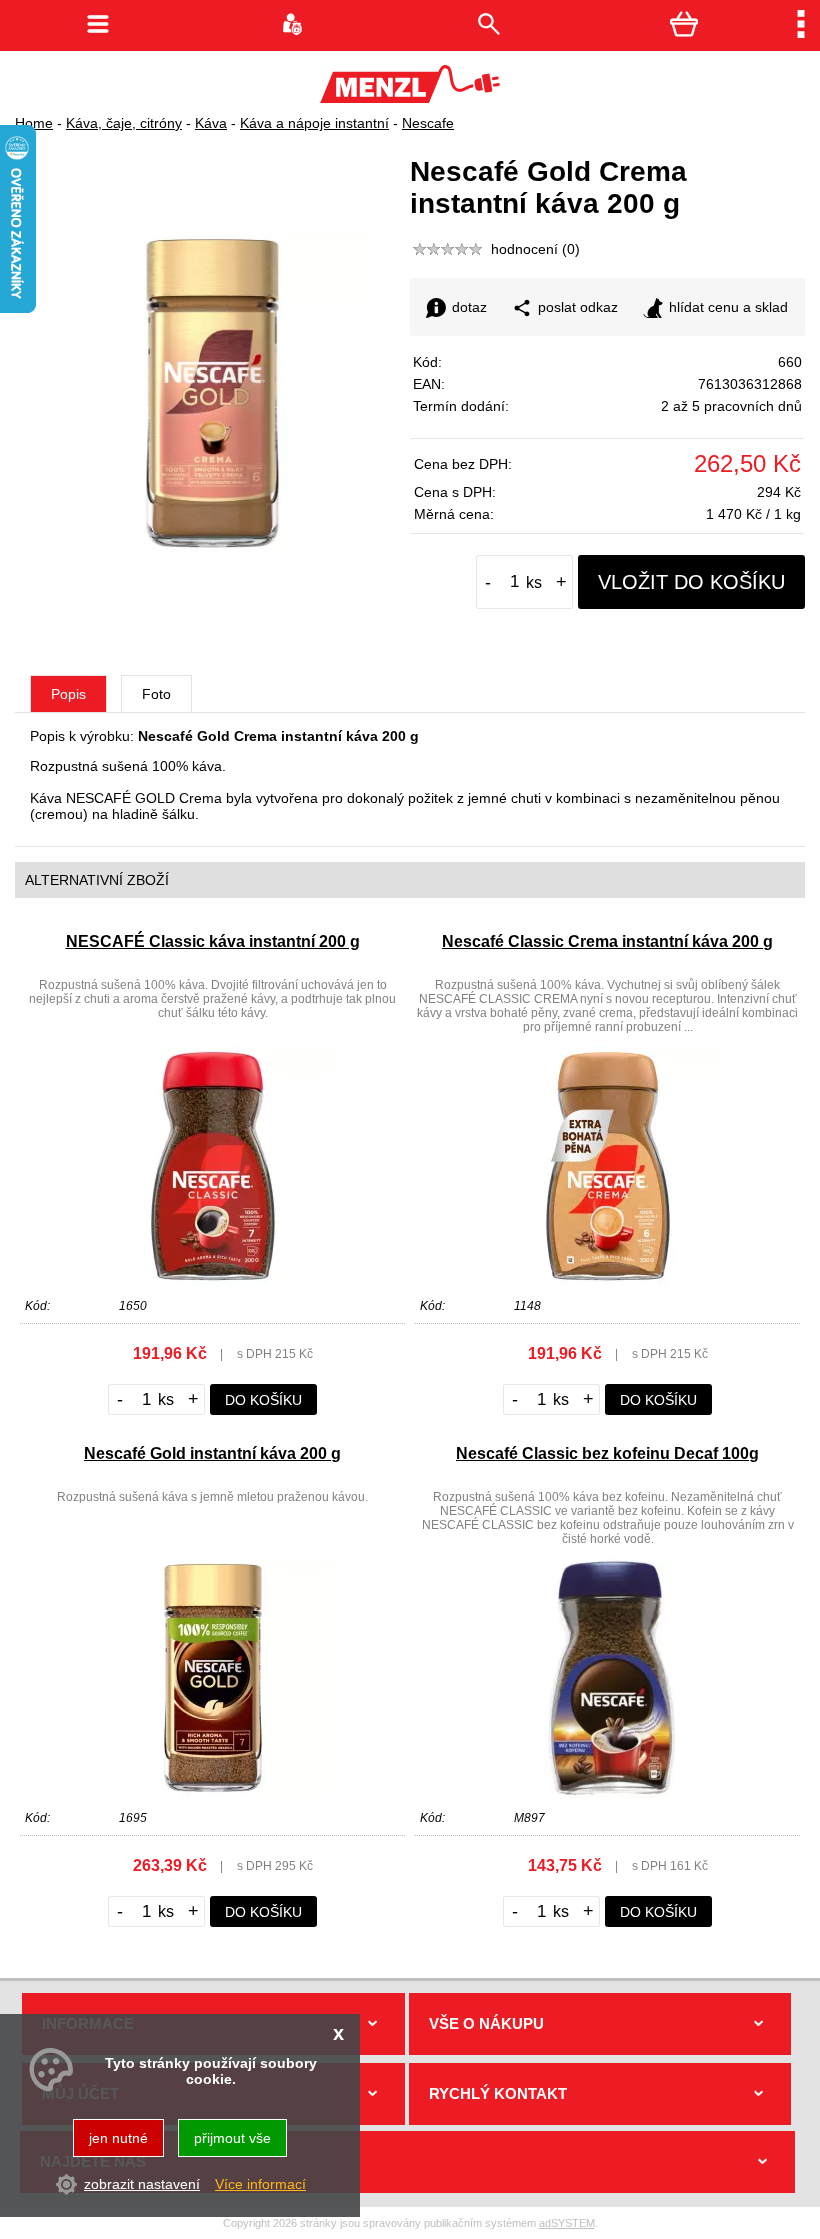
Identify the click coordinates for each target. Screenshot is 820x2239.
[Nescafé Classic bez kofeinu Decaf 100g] (608, 1793)
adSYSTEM (567, 2223)
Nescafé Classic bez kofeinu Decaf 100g (607, 1453)
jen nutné (118, 2138)
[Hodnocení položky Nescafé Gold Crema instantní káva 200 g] (448, 249)
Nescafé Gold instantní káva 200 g (212, 1453)
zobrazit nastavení (142, 2184)
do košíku (263, 1400)
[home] (410, 98)
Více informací (260, 2184)
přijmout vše (232, 2138)
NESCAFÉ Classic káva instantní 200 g (213, 941)
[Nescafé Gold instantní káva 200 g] (213, 1793)
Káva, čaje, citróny (124, 123)
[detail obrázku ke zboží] (212, 551)
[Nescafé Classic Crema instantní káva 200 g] (608, 1281)
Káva (211, 123)
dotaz (469, 307)
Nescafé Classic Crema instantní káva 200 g (607, 941)
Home (34, 123)
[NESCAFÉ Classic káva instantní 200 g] (213, 1281)
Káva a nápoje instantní (314, 123)
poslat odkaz (578, 307)
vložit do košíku (691, 582)
